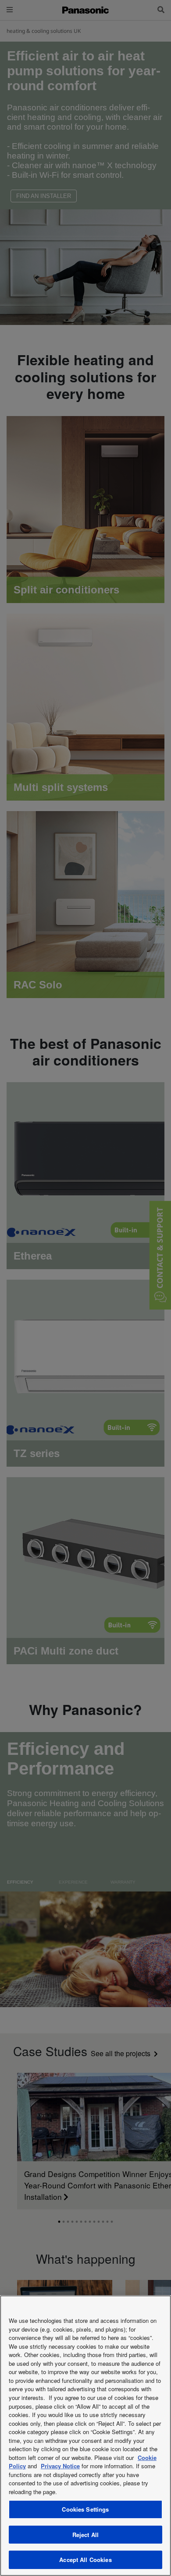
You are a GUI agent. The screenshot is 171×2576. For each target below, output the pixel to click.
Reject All (85, 2535)
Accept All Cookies (85, 2560)
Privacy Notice (60, 2466)
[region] (85, 2436)
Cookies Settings (85, 2509)
